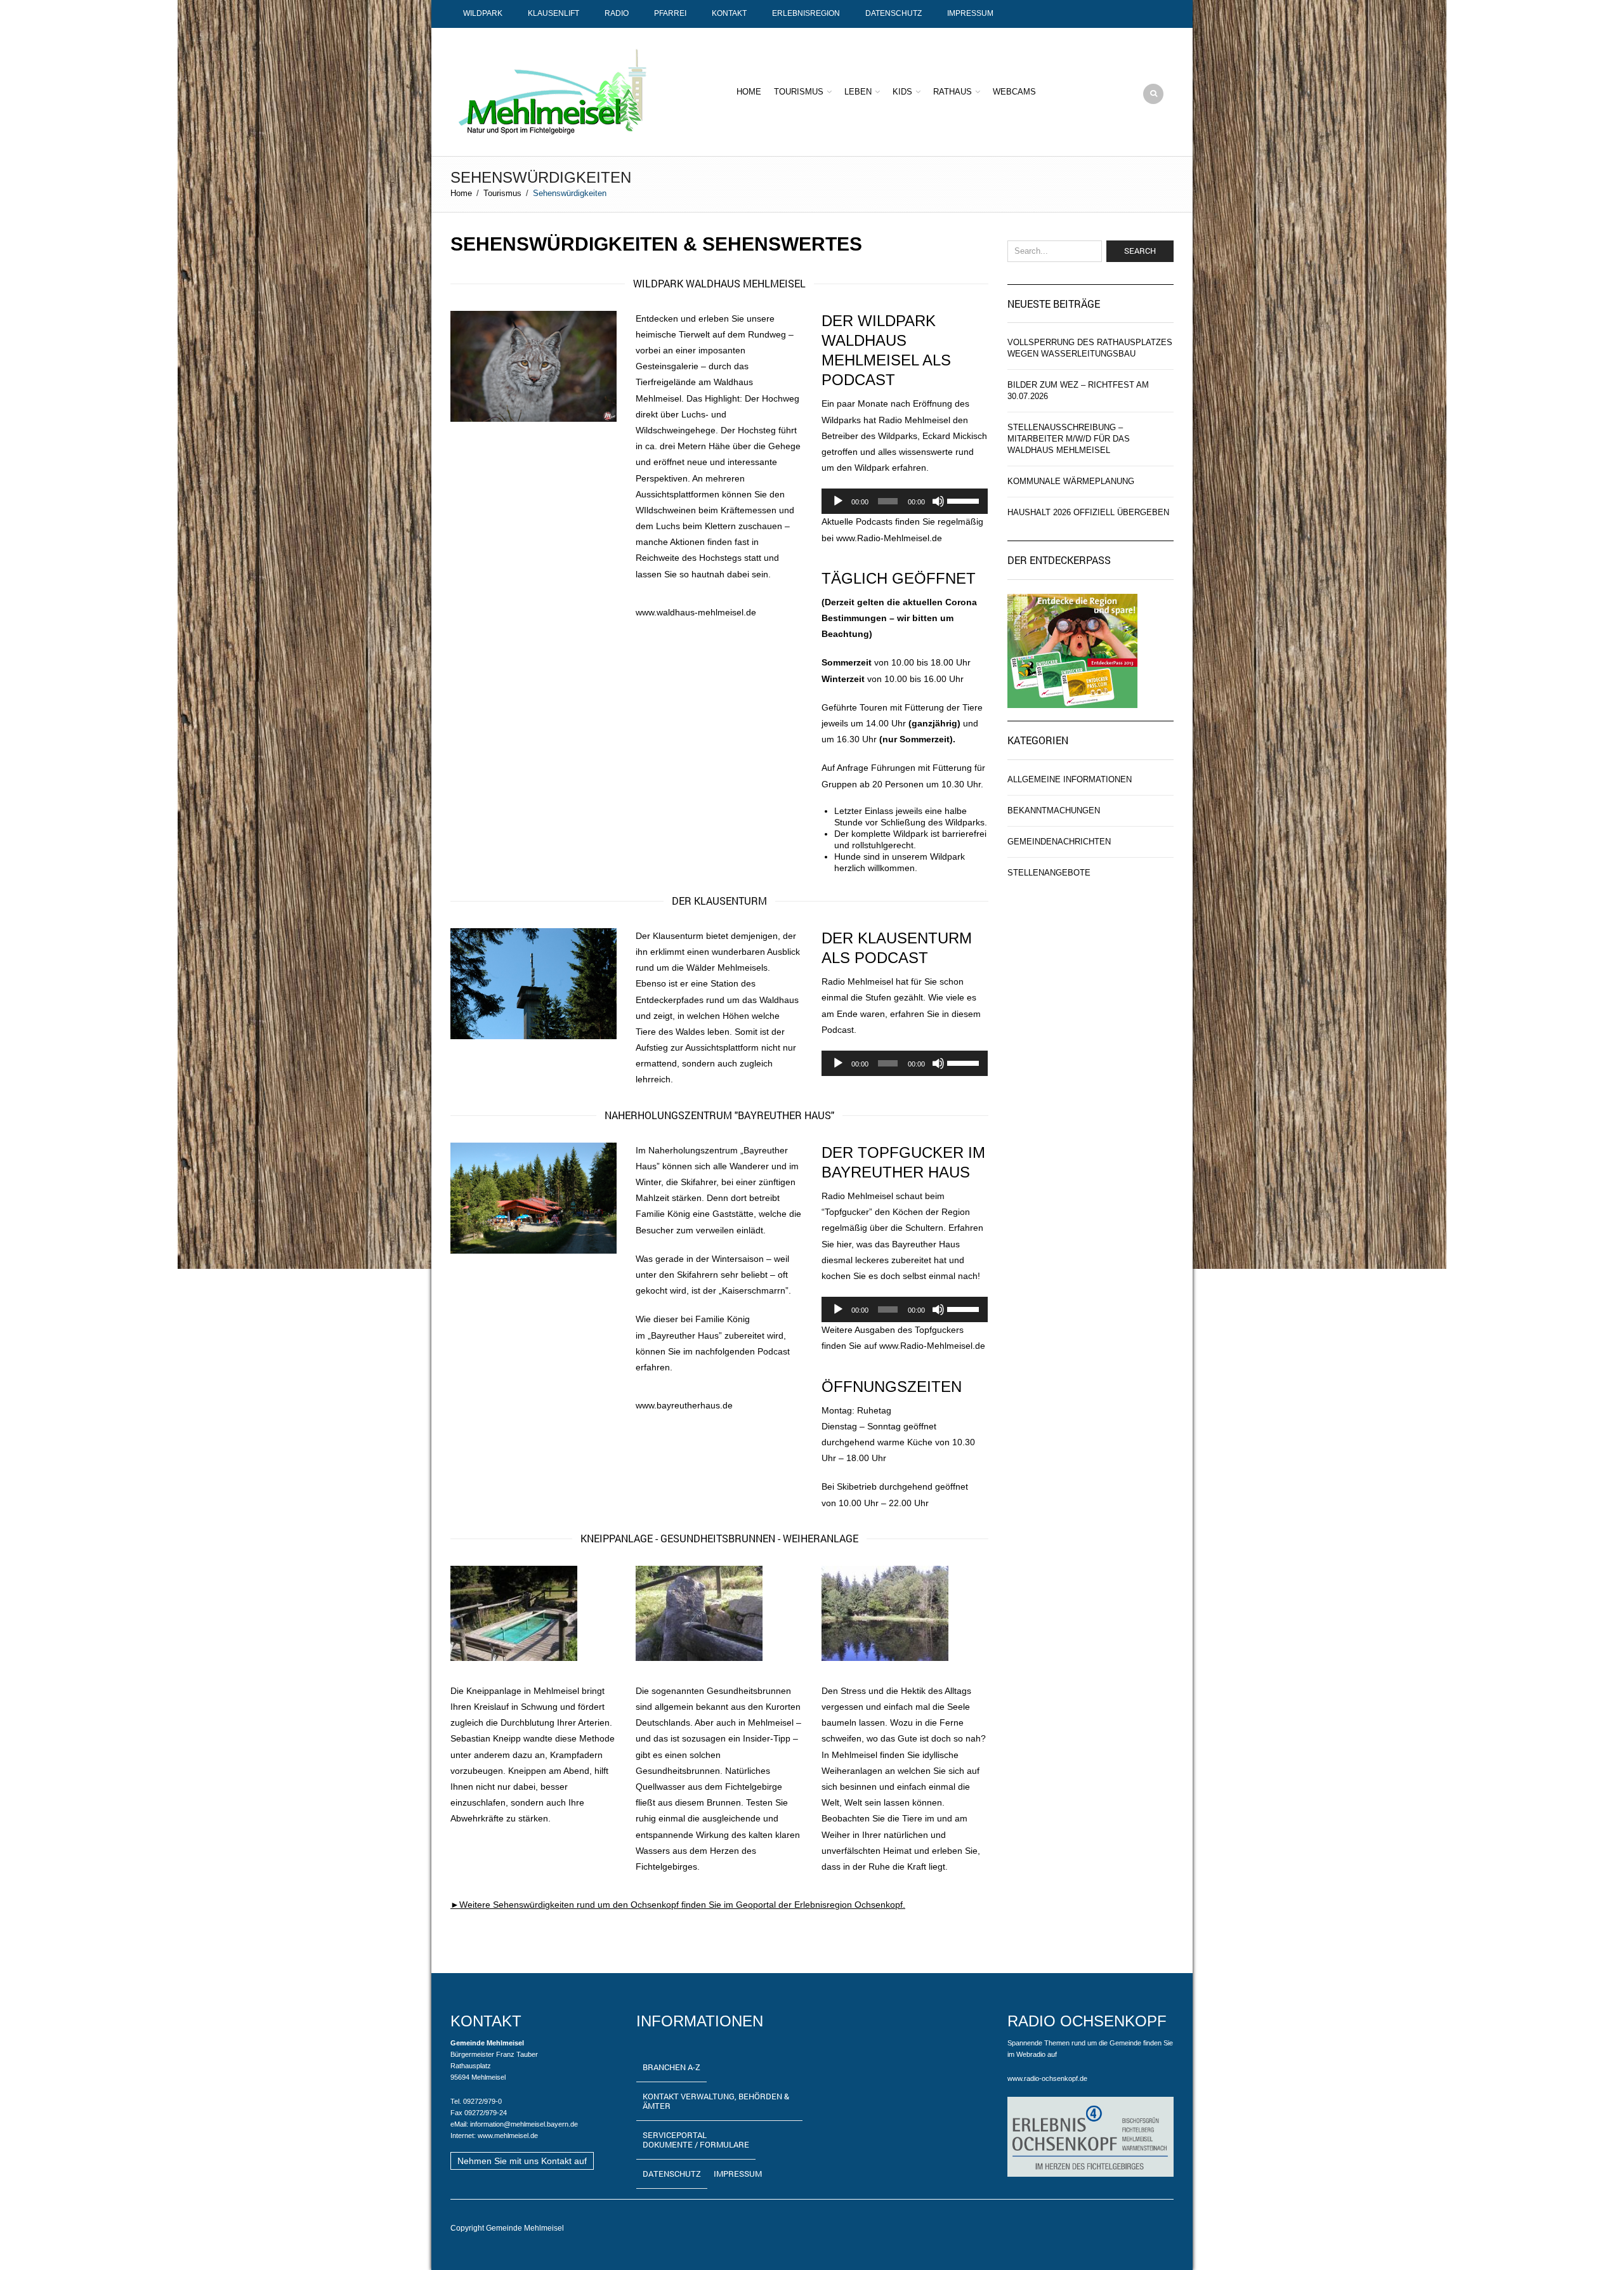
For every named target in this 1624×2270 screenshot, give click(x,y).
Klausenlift (553, 13)
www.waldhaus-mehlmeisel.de (696, 612)
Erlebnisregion (806, 13)
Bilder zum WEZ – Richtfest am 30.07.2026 (1078, 390)
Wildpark (483, 13)
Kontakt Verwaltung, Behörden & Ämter (716, 2101)
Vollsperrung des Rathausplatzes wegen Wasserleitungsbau (1090, 348)
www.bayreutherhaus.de (684, 1405)
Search (1140, 251)
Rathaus (953, 92)
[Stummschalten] (938, 501)
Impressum (970, 13)
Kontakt (729, 13)
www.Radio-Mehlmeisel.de (889, 538)
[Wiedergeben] (838, 501)
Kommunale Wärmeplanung (1071, 481)
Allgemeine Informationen (1070, 779)
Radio (617, 13)
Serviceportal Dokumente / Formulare (696, 2140)
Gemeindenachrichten (1059, 842)
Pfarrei (670, 13)
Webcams (1014, 92)
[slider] (964, 500)
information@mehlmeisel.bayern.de (524, 2124)
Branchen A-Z (671, 2067)
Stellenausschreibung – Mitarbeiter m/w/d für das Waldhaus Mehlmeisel (1069, 439)
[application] (905, 501)
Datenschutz (894, 13)
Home (749, 92)
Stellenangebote (1049, 873)
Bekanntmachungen (1054, 810)
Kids (902, 92)
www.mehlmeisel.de (508, 2136)
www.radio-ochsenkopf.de (1047, 2078)
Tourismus (799, 92)
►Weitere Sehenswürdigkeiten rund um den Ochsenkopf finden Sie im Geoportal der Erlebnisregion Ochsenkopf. (678, 1905)
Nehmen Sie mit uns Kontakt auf (522, 2161)
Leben (858, 92)
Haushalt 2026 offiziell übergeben (1088, 512)
